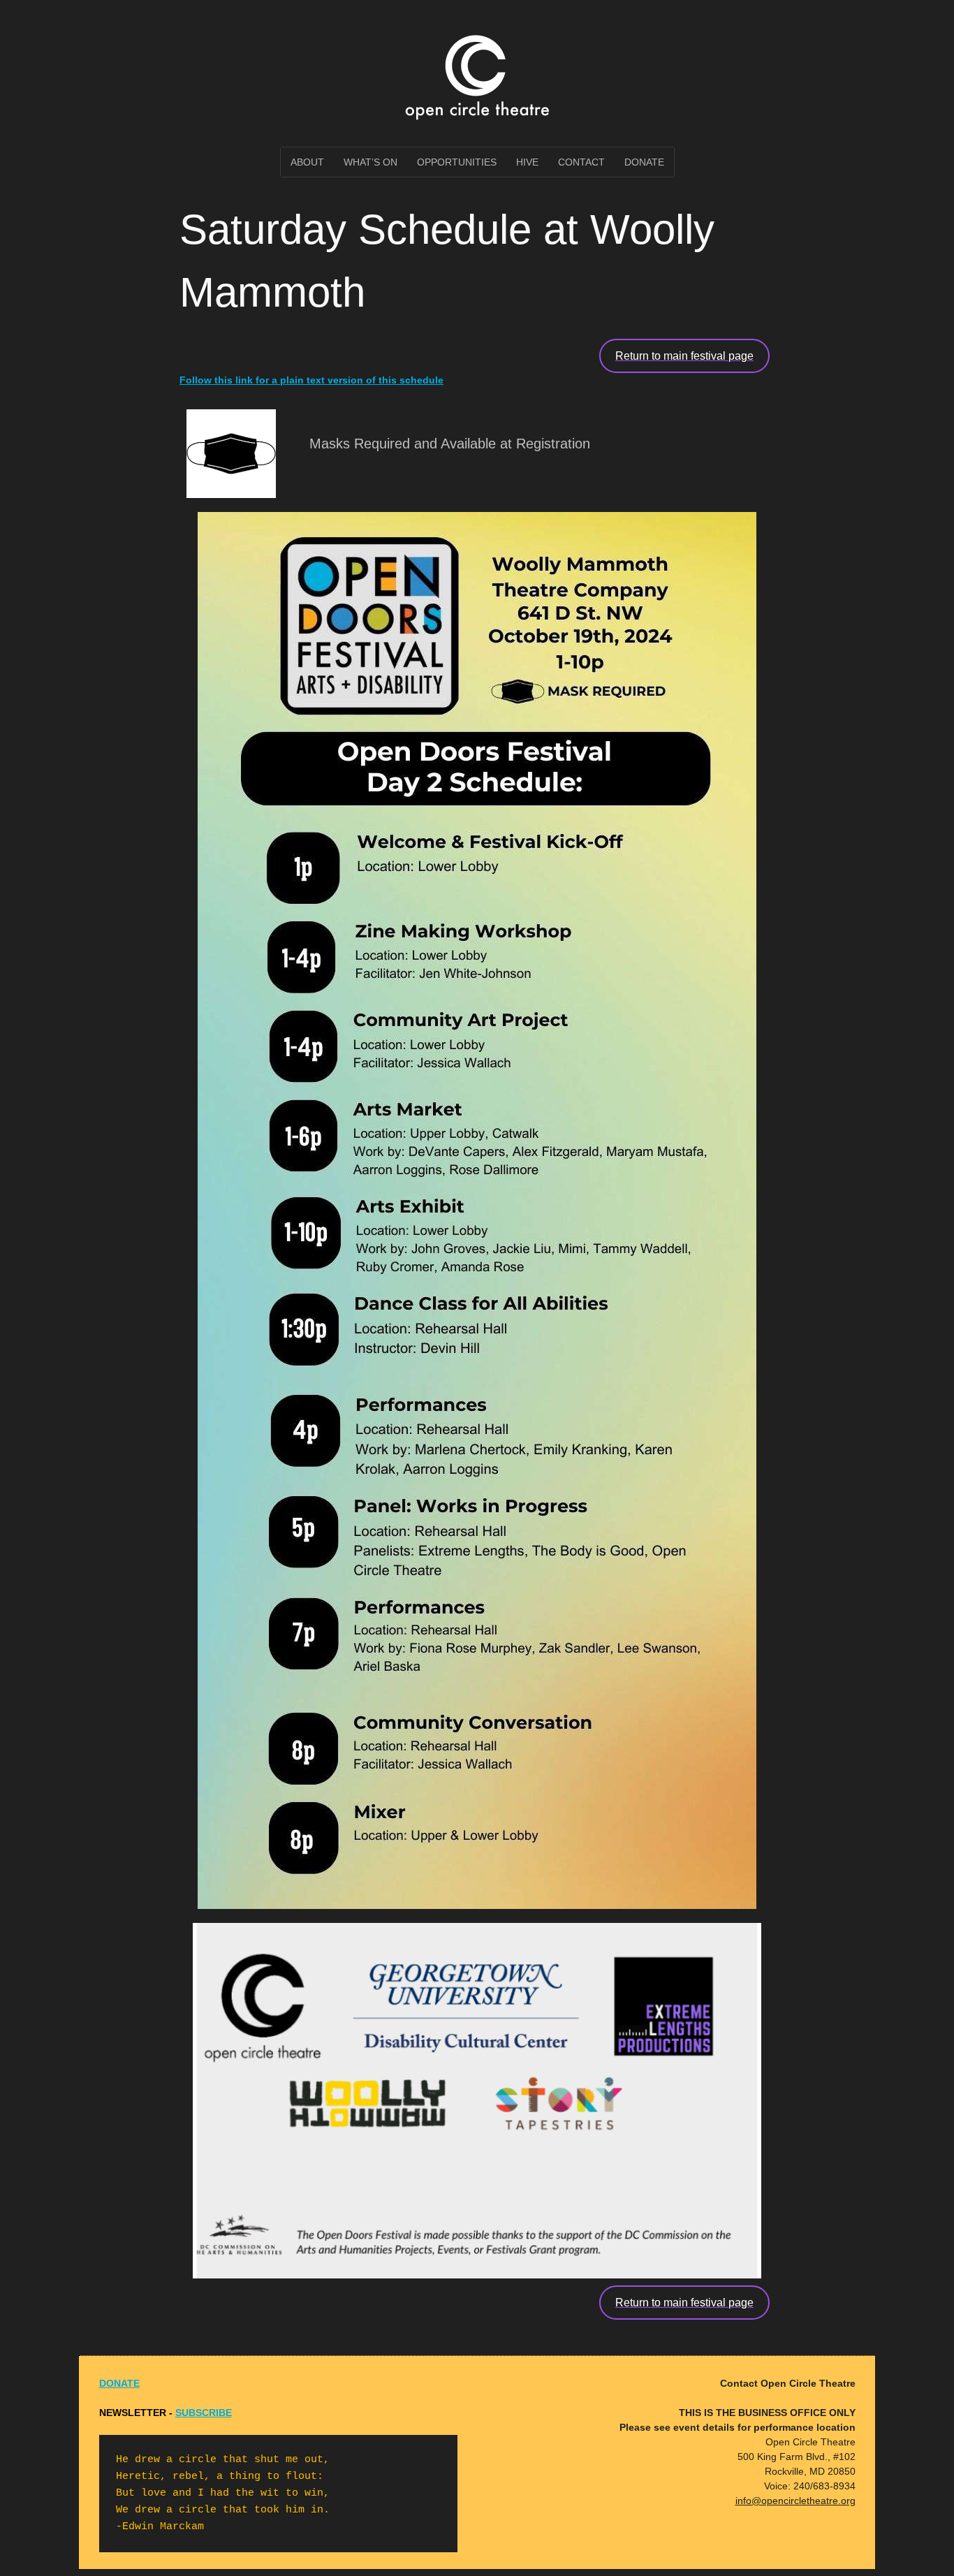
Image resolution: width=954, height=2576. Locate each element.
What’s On (370, 162)
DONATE (119, 2383)
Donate (644, 162)
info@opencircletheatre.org (795, 2501)
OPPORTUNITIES (457, 162)
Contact (581, 162)
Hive (527, 162)
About (307, 162)
